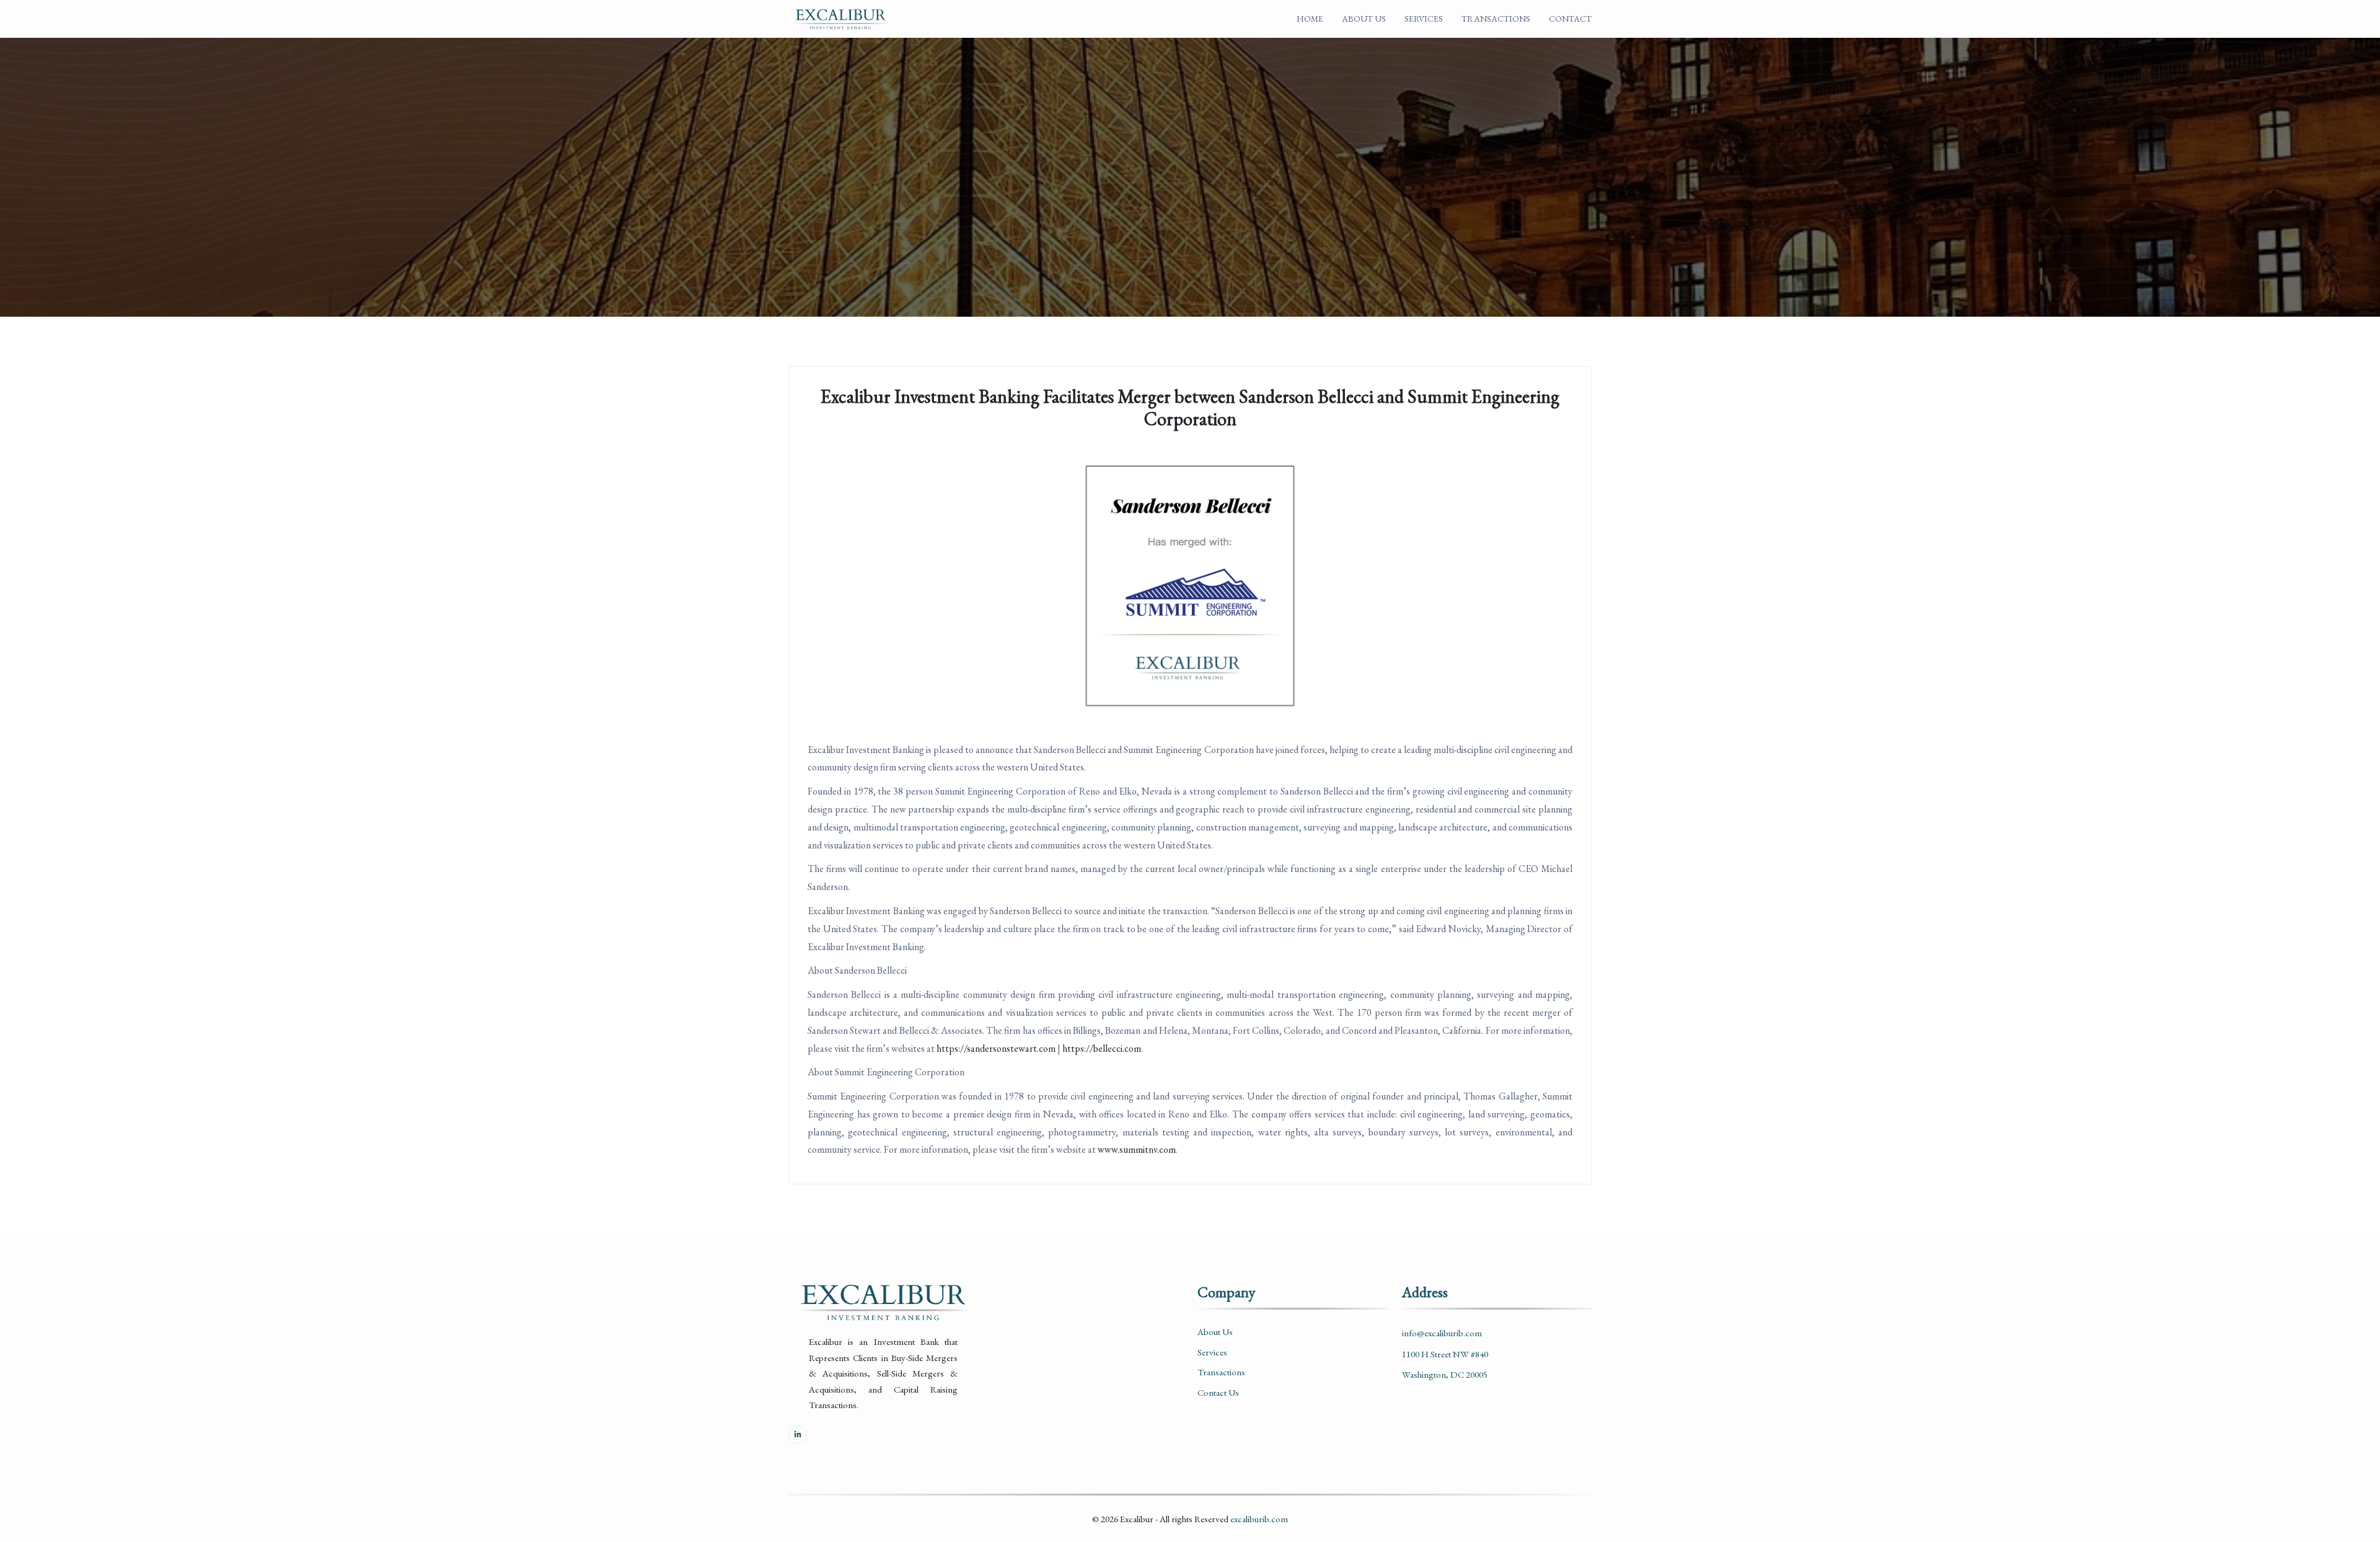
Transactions (1496, 19)
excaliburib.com (1259, 1519)
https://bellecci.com (1102, 1048)
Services (1424, 19)
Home (1310, 19)
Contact (1570, 19)
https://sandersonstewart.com (996, 1048)
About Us (1364, 19)
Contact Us (1218, 1392)
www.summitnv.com (1137, 1149)
